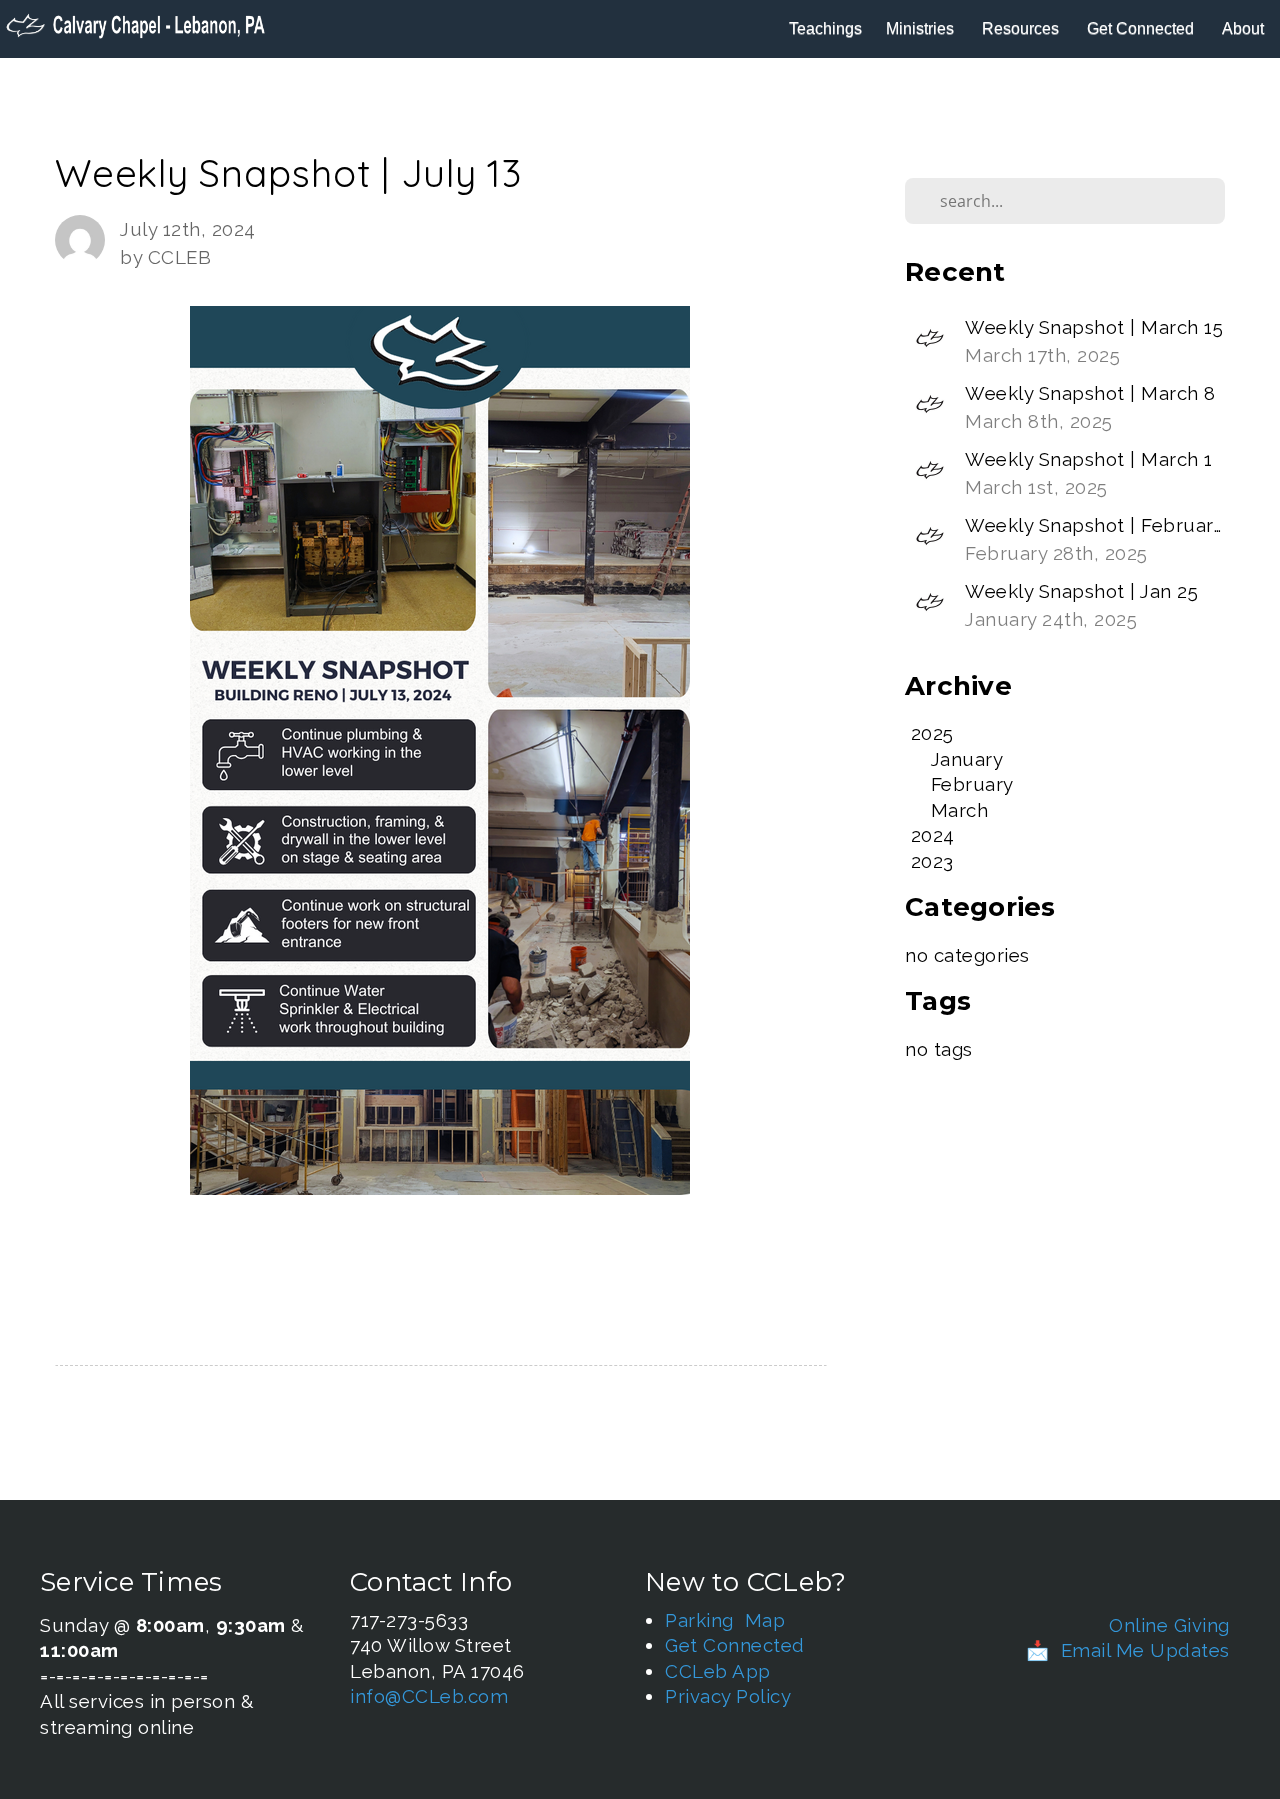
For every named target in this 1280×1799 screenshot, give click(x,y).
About (1245, 28)
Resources (1022, 28)
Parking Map (725, 1620)
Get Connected (1142, 28)
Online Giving (1169, 1625)
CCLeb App (718, 1671)
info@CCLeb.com (429, 1696)
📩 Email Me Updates (1128, 1650)
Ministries (922, 28)
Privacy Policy (728, 1696)
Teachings (825, 28)
